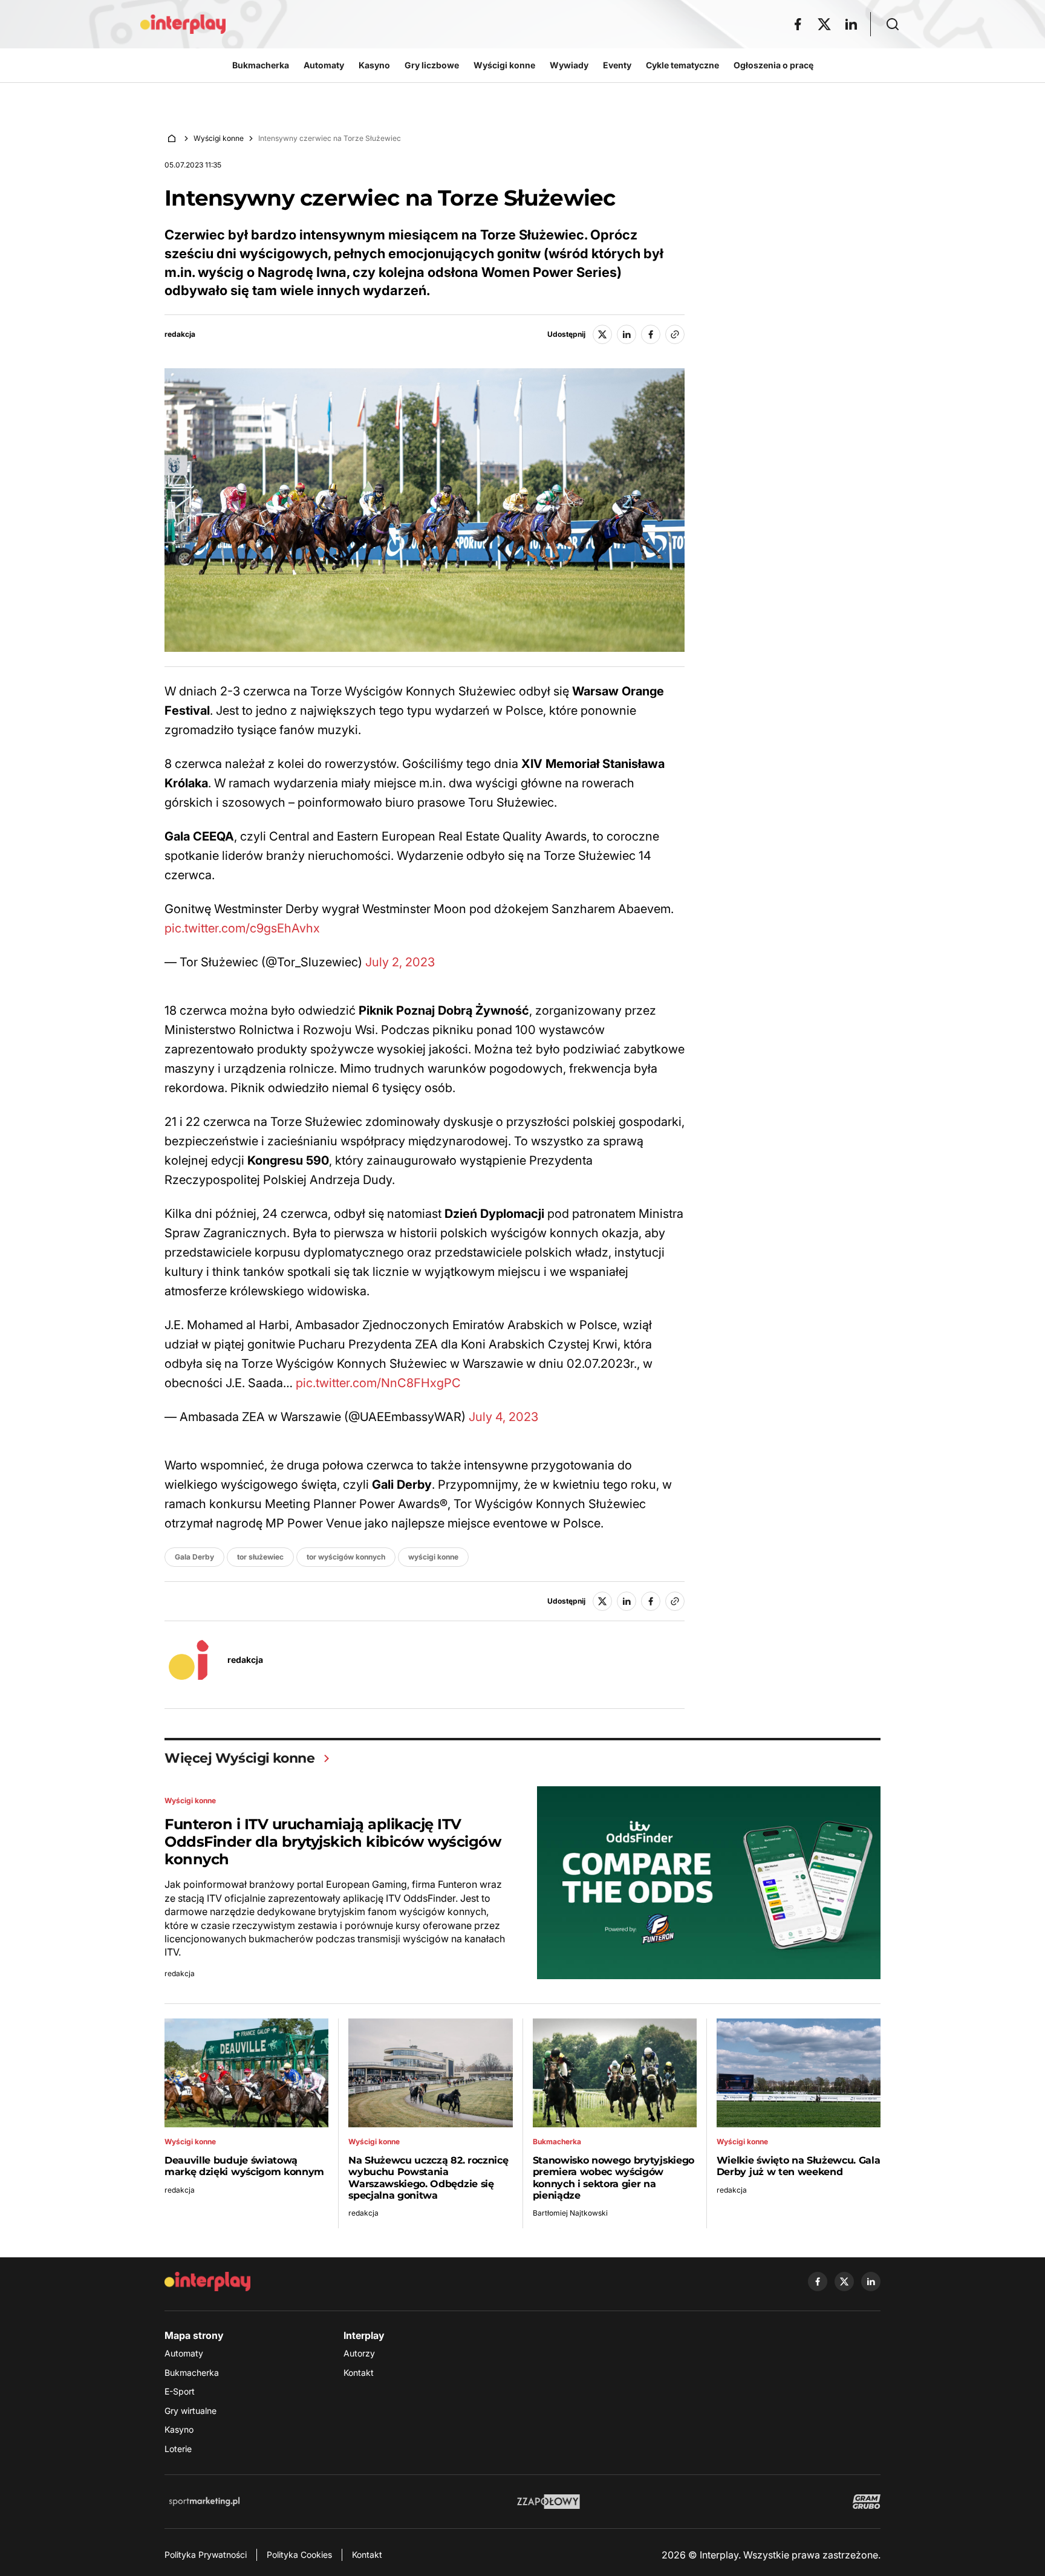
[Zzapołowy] (549, 2502)
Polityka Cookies (299, 2555)
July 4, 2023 (503, 1417)
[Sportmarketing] (204, 2502)
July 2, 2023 (400, 962)
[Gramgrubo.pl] (867, 2502)
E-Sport (180, 2391)
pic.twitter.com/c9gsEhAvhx (242, 928)
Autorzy (359, 2353)
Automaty (184, 2353)
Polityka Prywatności (206, 2555)
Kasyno (179, 2429)
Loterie (178, 2449)
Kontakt (359, 2373)
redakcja (180, 334)
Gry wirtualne (190, 2411)
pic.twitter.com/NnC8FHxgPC (378, 1383)
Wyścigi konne (219, 138)
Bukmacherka (192, 2373)
